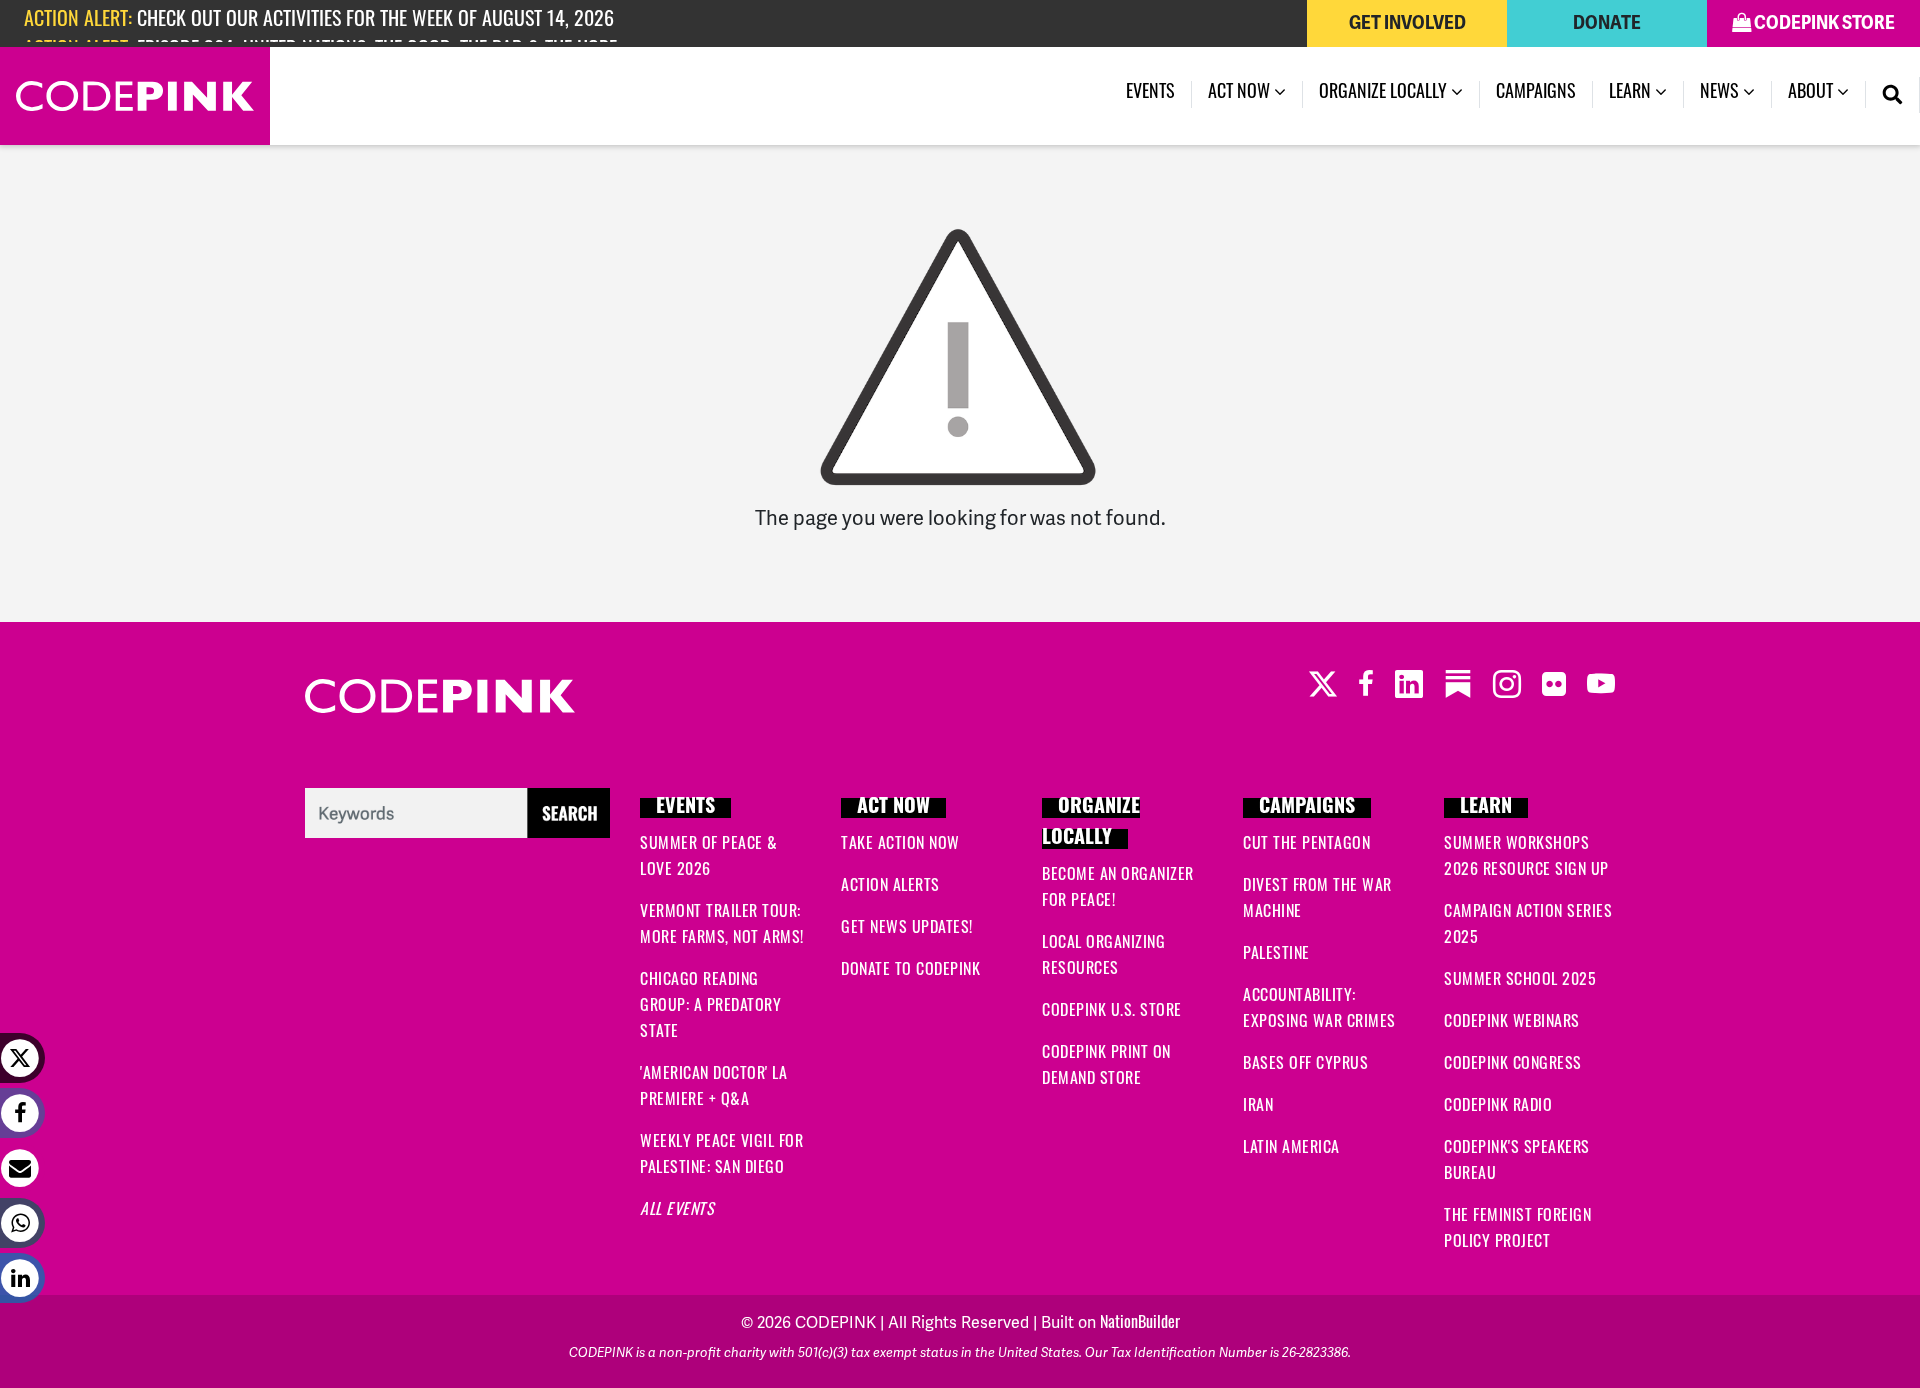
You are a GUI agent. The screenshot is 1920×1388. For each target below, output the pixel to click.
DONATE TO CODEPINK (910, 971)
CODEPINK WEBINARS (1512, 1023)
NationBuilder (1140, 1324)
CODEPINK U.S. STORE (1112, 1012)
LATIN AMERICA (1291, 1149)
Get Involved (1407, 23)
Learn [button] (1632, 94)
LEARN (1486, 808)
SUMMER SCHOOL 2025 (1520, 981)
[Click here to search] (457, 814)
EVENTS (685, 808)
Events (1150, 94)
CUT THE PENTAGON (1306, 845)
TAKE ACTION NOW (900, 845)
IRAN (1258, 1107)
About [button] (1812, 94)
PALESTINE (1276, 955)
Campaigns (1536, 94)
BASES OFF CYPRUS (1305, 1065)
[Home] (135, 96)
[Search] (1893, 95)
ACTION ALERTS (890, 887)
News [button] (1721, 94)
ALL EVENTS (677, 1211)
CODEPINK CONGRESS (1513, 1065)
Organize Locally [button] (1385, 94)
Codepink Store (1823, 23)
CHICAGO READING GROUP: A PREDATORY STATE (710, 1007)
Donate (1607, 23)
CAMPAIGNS (1307, 808)
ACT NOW (893, 808)
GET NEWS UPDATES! (907, 929)
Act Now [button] (1241, 94)
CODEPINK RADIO (1498, 1107)
